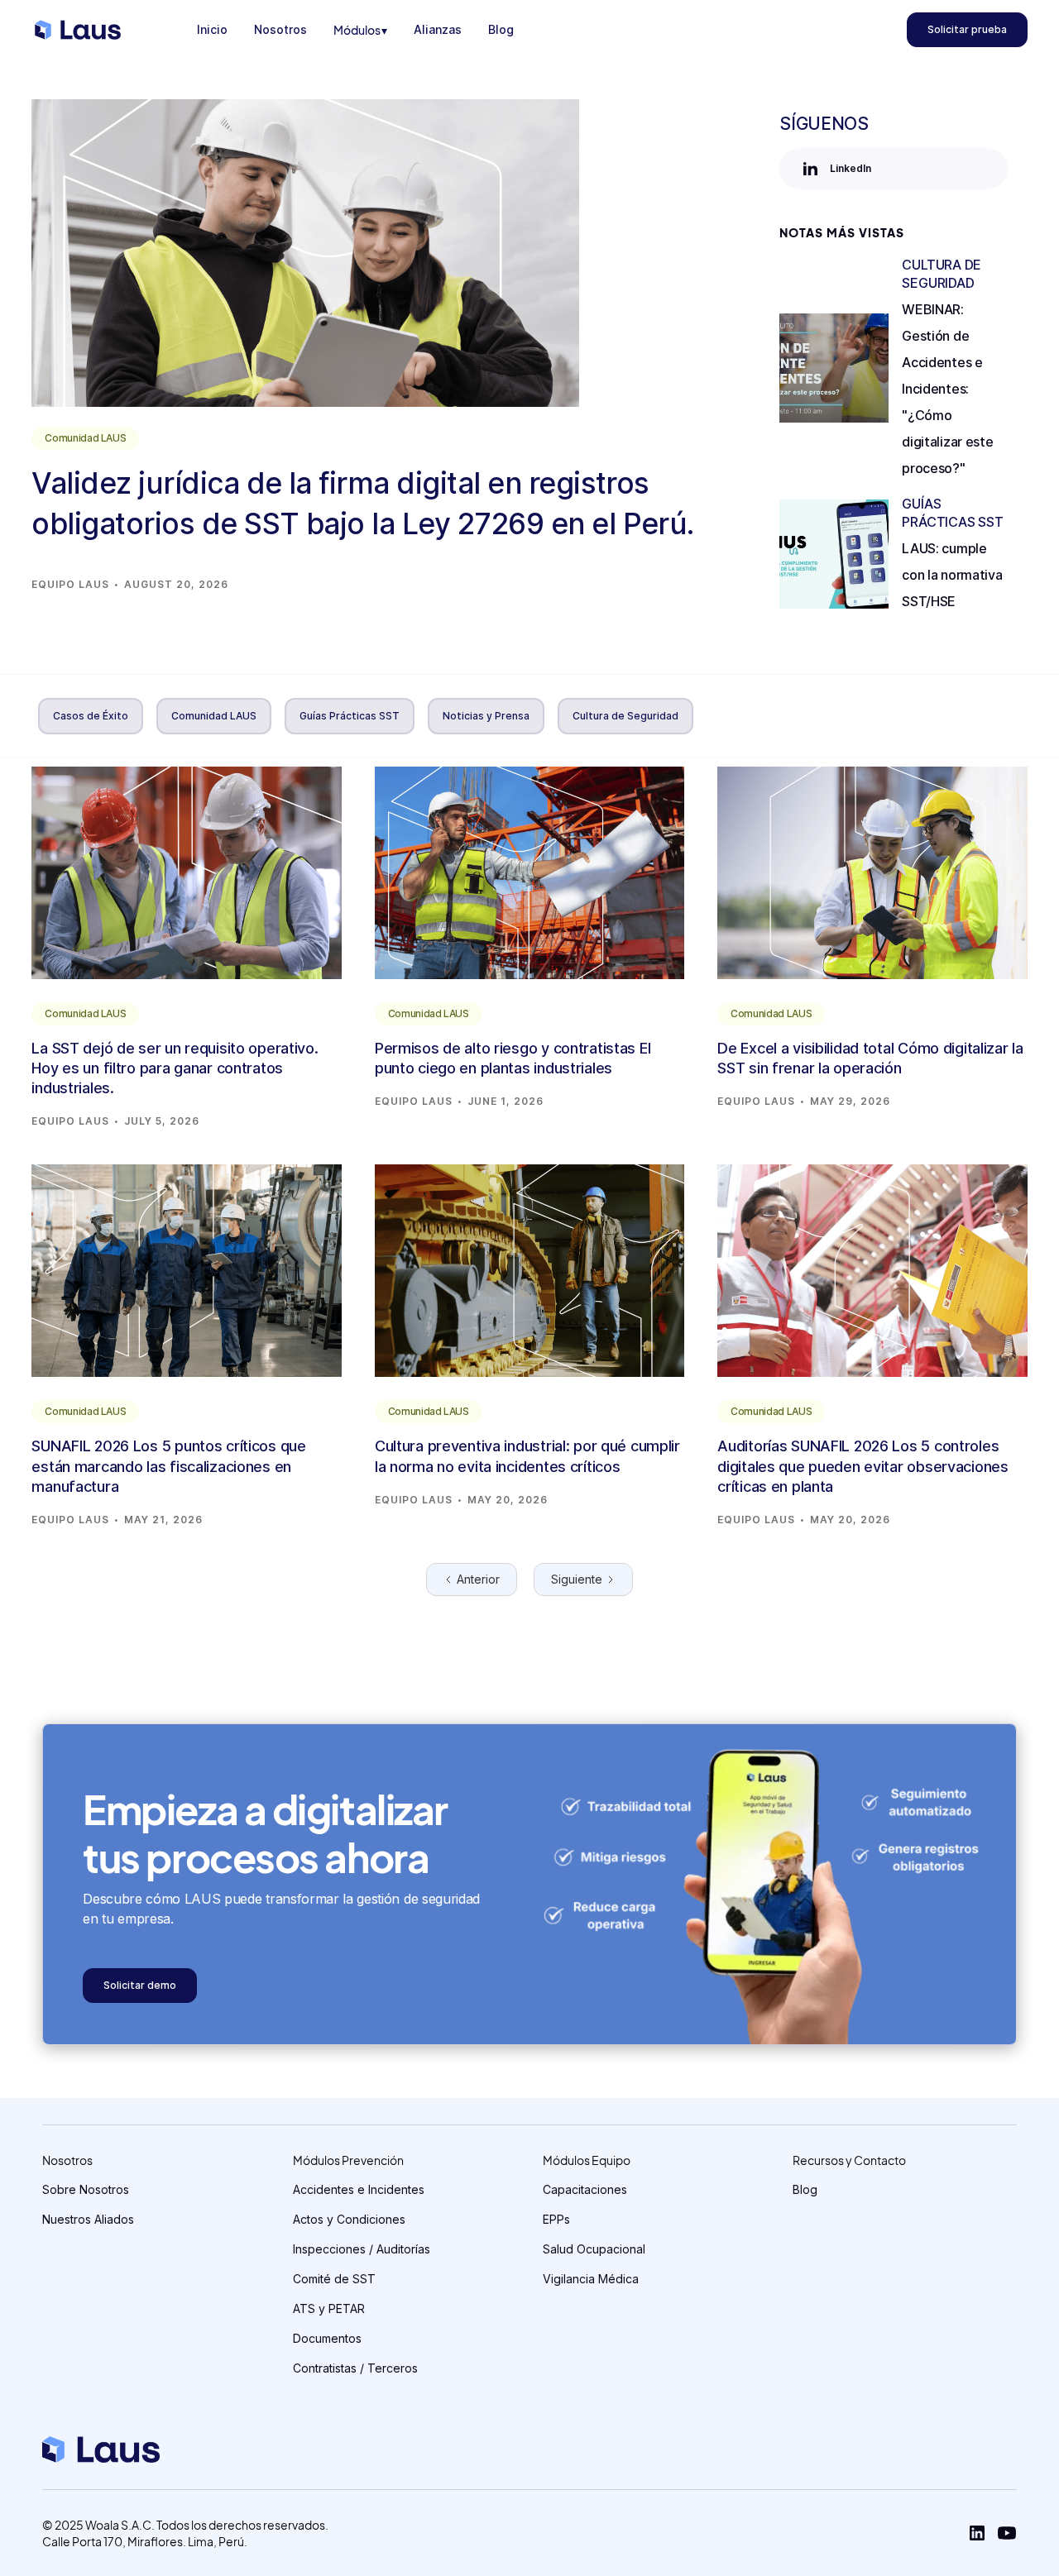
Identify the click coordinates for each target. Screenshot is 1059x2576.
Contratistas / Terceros (355, 2368)
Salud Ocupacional (594, 2249)
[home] (78, 30)
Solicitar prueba (967, 29)
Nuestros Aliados (88, 2219)
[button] (360, 30)
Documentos (327, 2338)
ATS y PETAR (329, 2308)
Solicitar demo (140, 1985)
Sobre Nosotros (86, 2189)
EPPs (556, 2219)
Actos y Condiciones (349, 2219)
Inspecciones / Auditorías (362, 2249)
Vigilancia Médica (591, 2279)
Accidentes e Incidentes (359, 2189)
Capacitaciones (585, 2189)
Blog (805, 2189)
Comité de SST (334, 2279)
